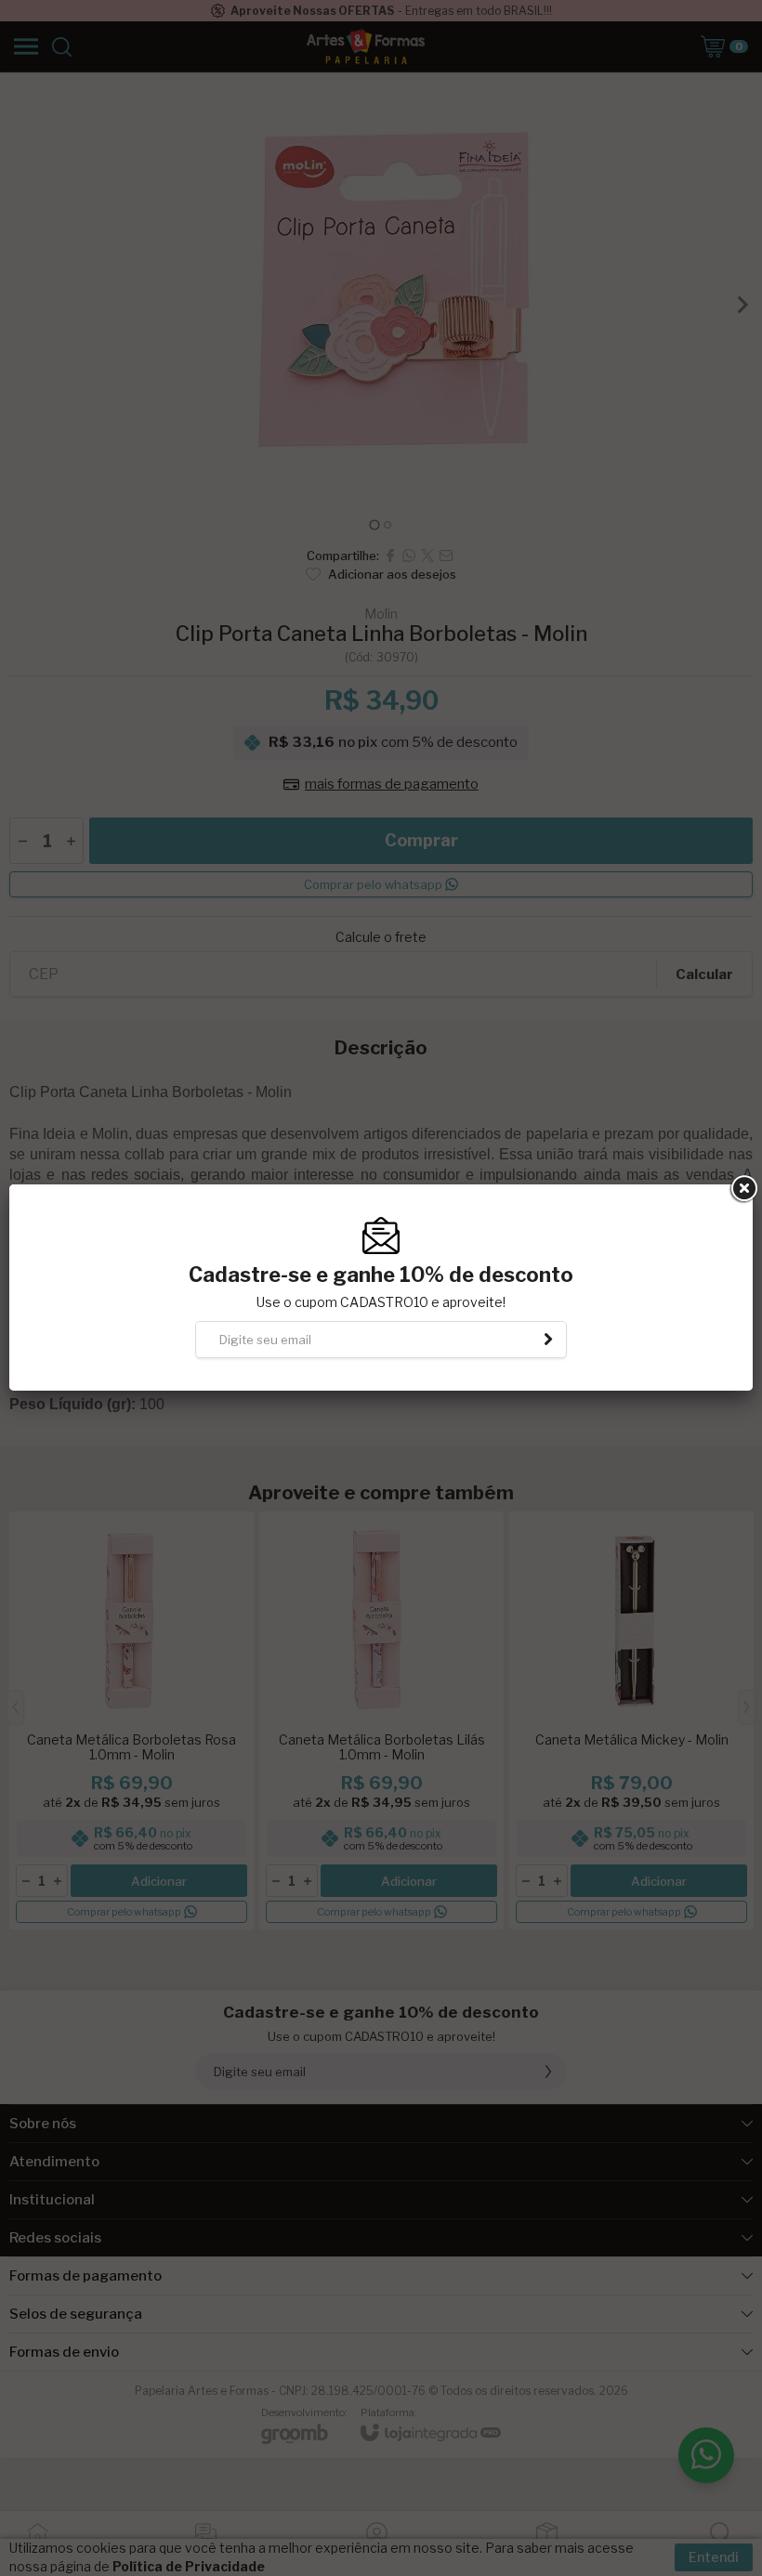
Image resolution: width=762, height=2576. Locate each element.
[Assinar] (548, 1340)
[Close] (742, 1189)
